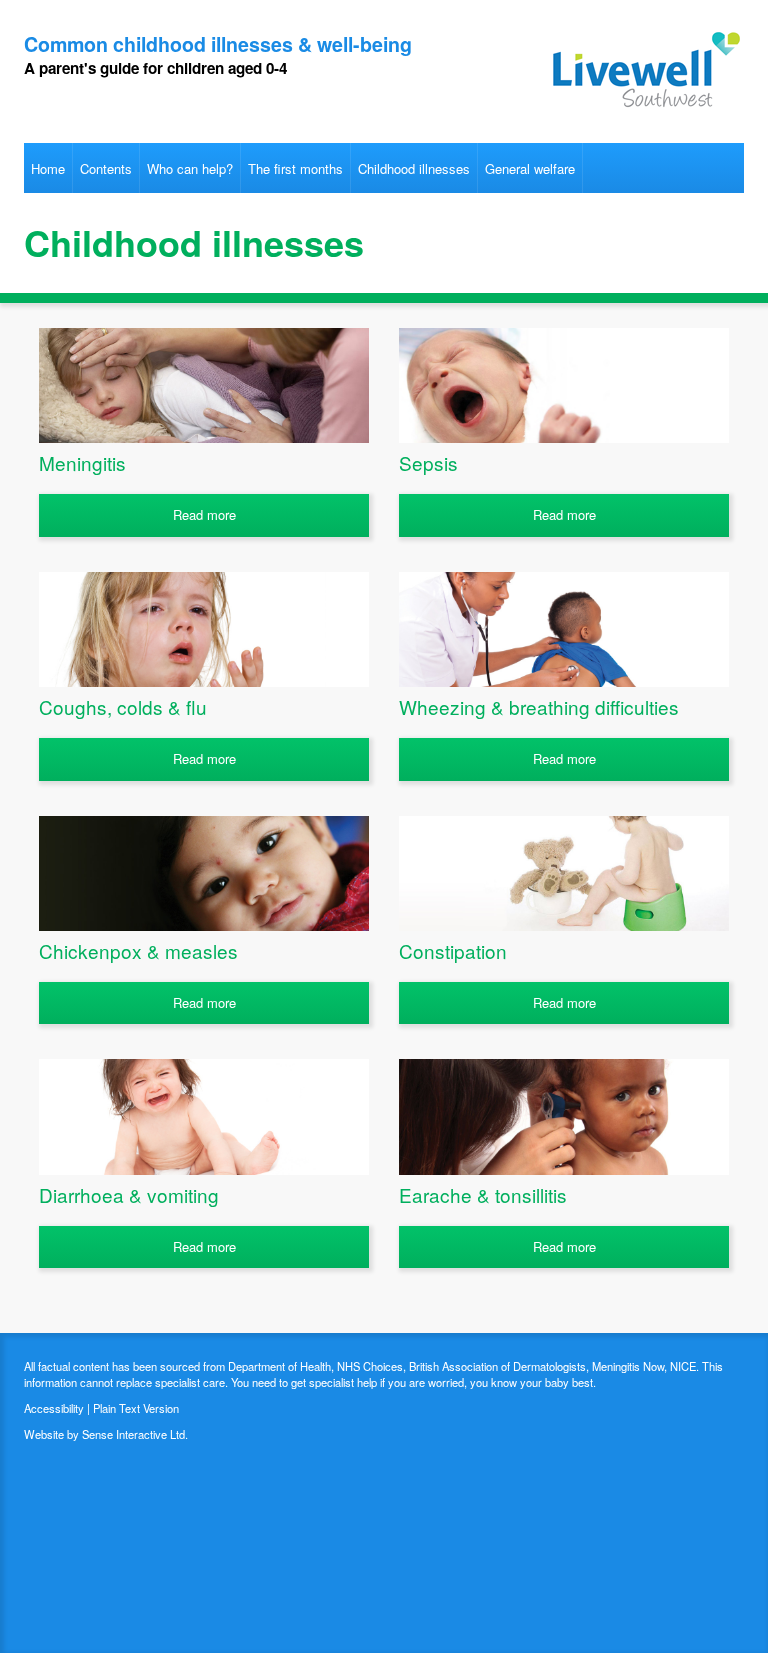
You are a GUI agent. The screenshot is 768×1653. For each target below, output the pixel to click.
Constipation (453, 950)
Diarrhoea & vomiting (129, 1194)
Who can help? (190, 168)
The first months (295, 168)
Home (48, 168)
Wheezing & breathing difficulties (539, 706)
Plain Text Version (136, 1408)
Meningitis (82, 462)
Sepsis (428, 462)
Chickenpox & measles (138, 950)
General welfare (530, 168)
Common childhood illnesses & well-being (218, 44)
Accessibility (54, 1408)
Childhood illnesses (414, 168)
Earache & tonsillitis (483, 1194)
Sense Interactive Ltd (133, 1434)
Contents (106, 168)
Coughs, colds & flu (123, 706)
